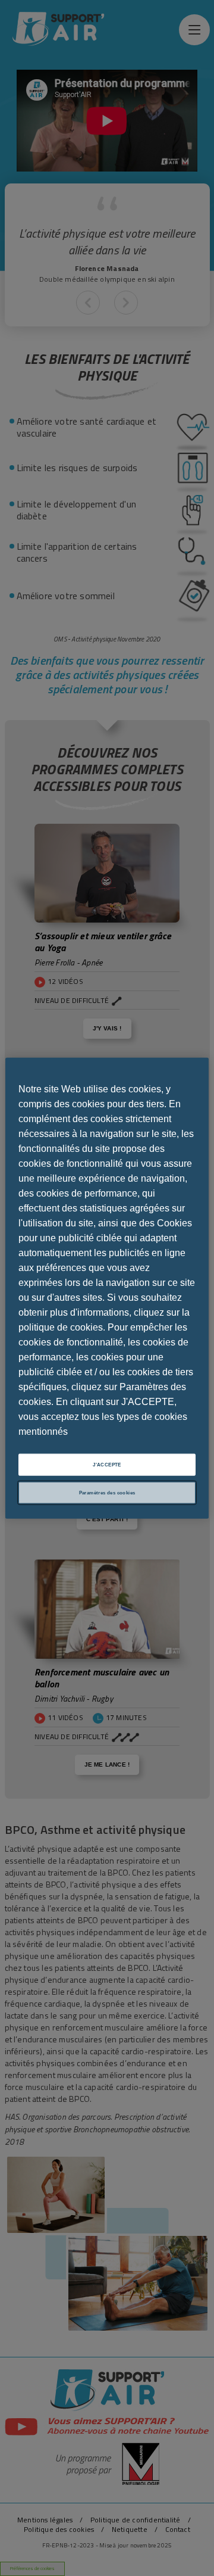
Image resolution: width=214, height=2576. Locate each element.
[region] (107, 1288)
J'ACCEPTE (107, 1464)
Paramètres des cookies (107, 1493)
